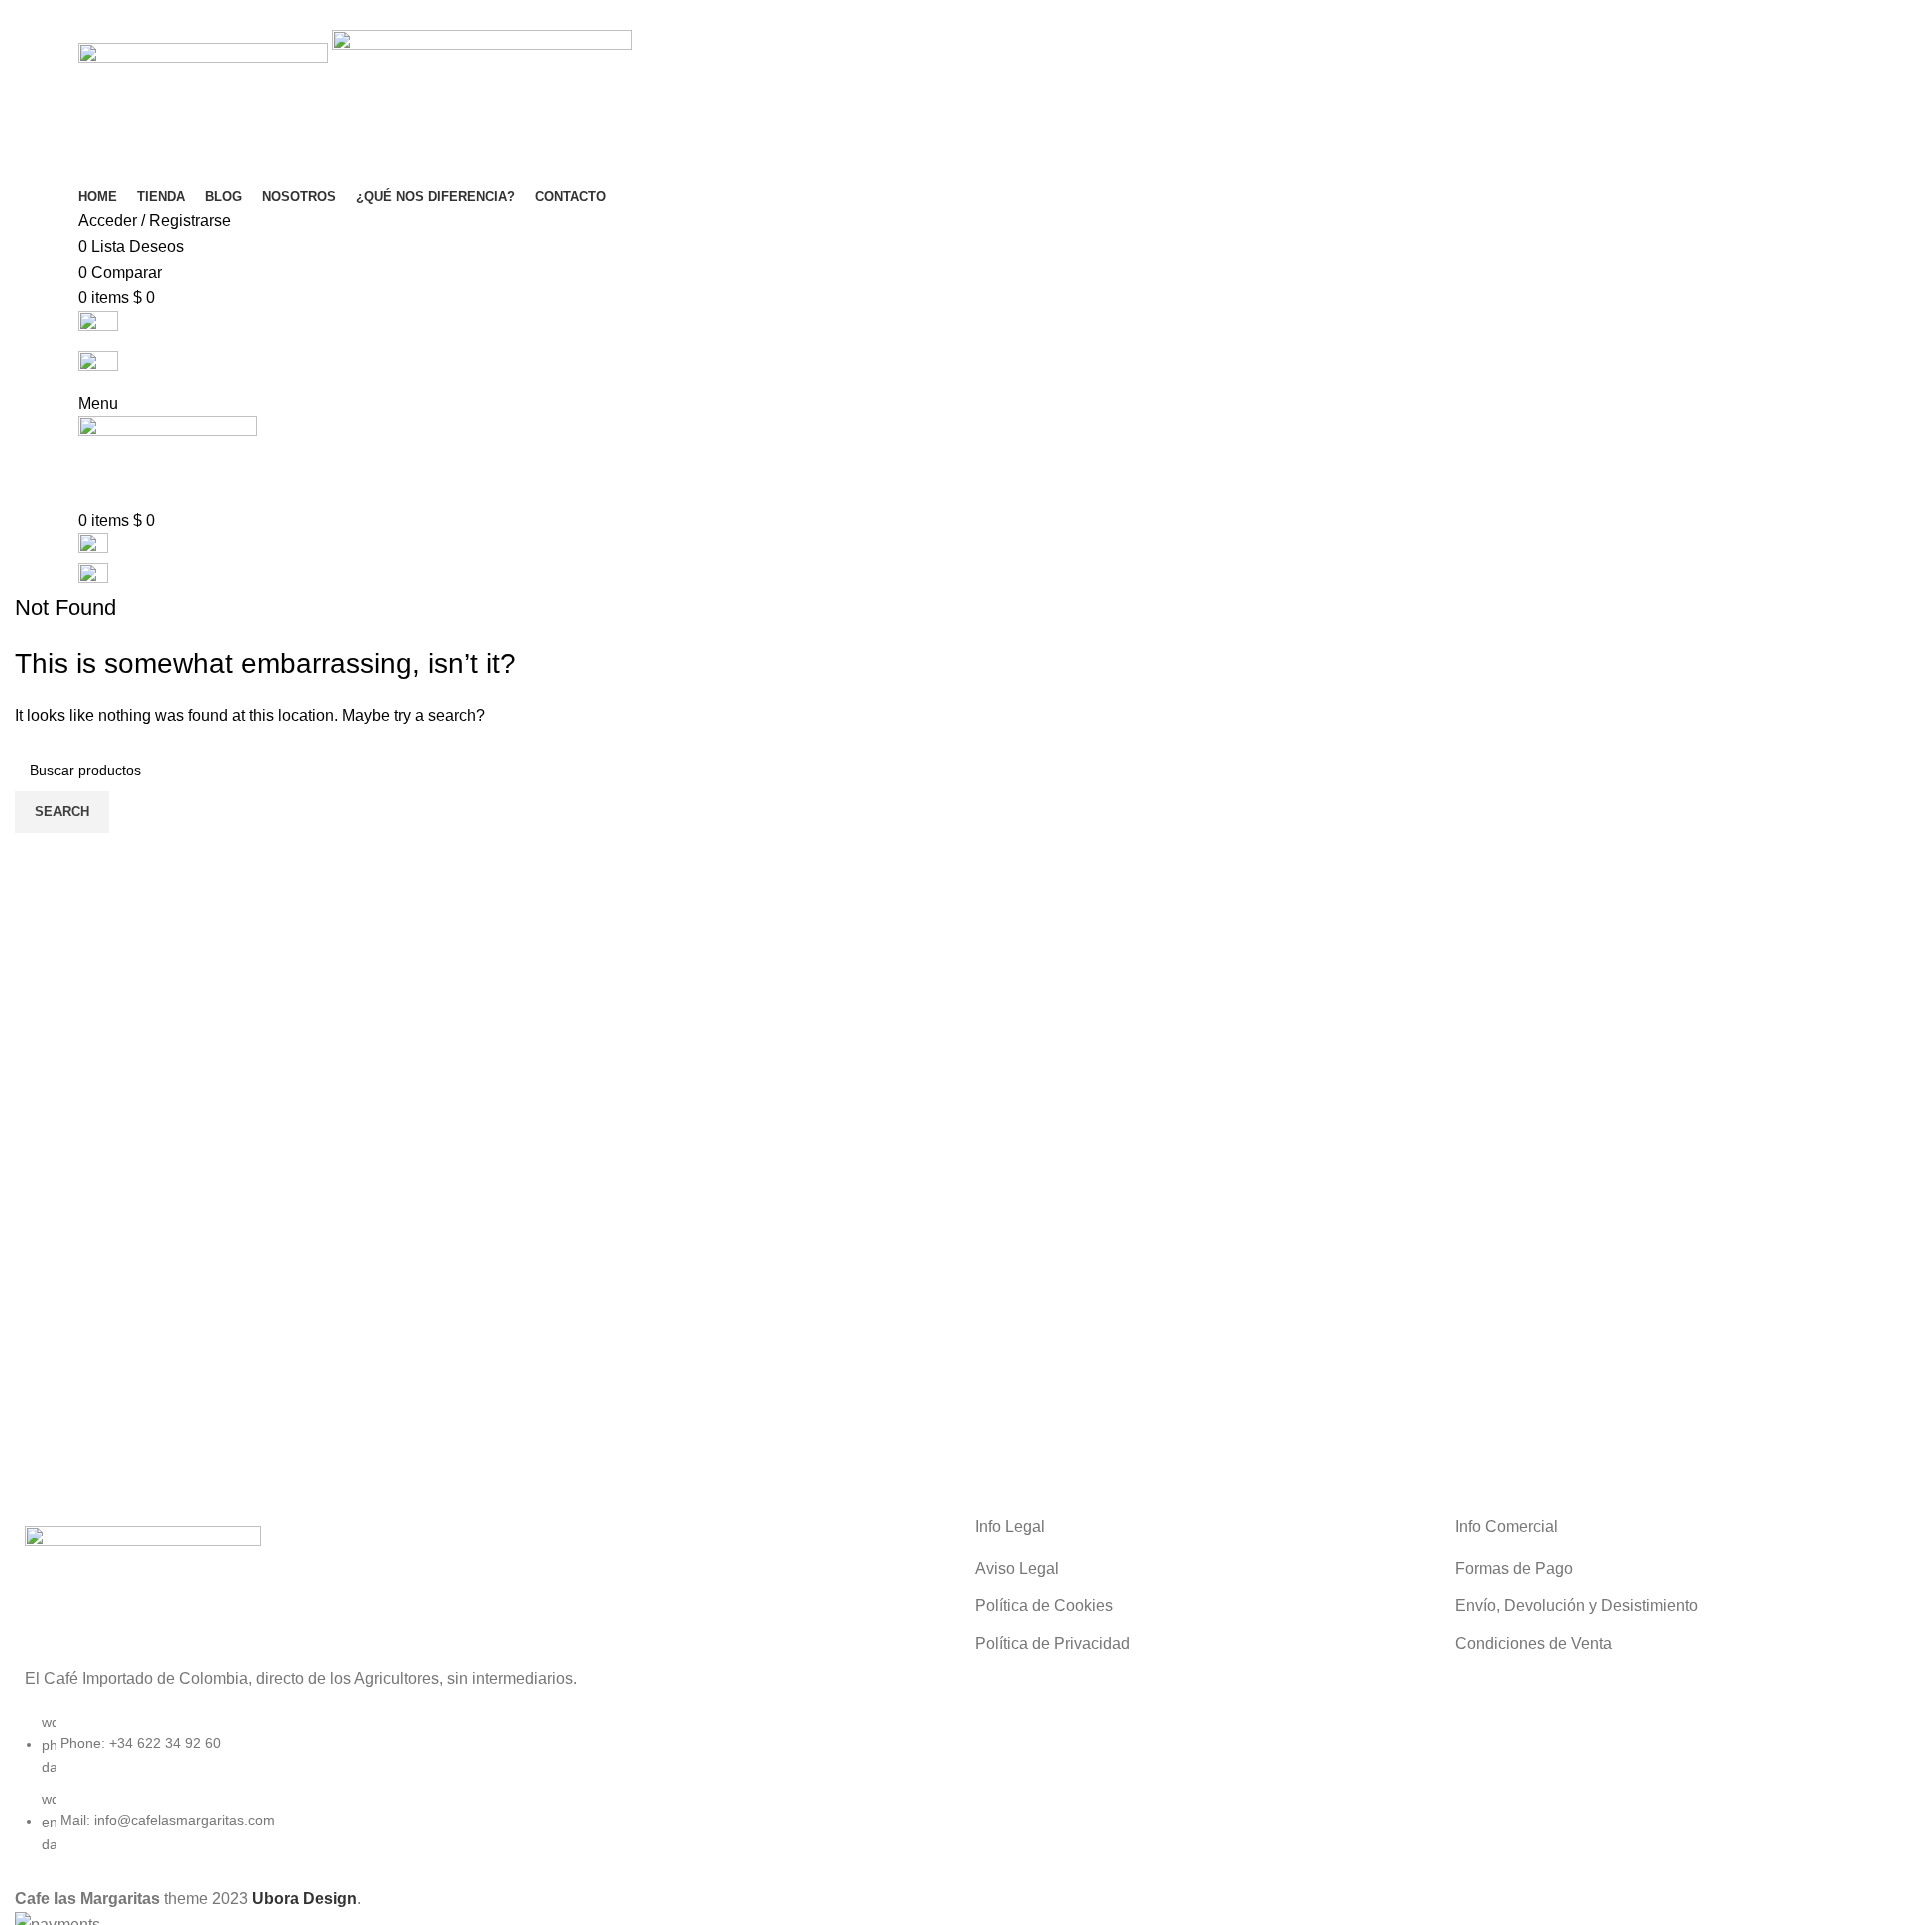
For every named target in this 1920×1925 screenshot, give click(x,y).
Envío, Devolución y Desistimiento (1576, 1605)
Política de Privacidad (1052, 1643)
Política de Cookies (1044, 1605)
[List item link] (480, 1793)
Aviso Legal (1017, 1568)
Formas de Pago (1514, 1568)
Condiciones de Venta (1533, 1643)
